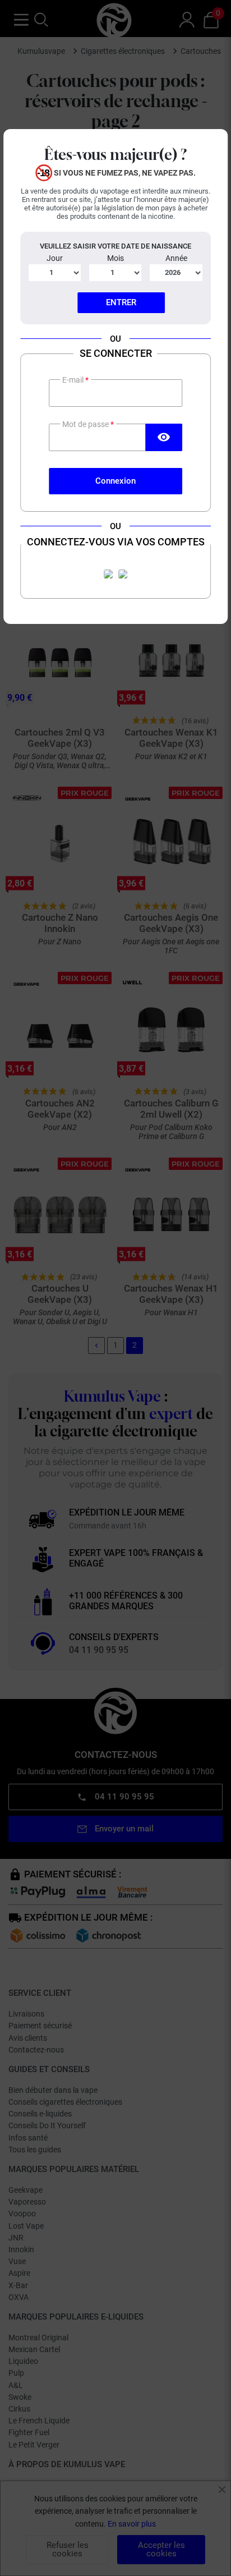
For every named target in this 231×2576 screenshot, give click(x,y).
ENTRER (121, 302)
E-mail (74, 380)
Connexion (115, 481)
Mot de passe (86, 424)
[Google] (123, 574)
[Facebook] (108, 574)
